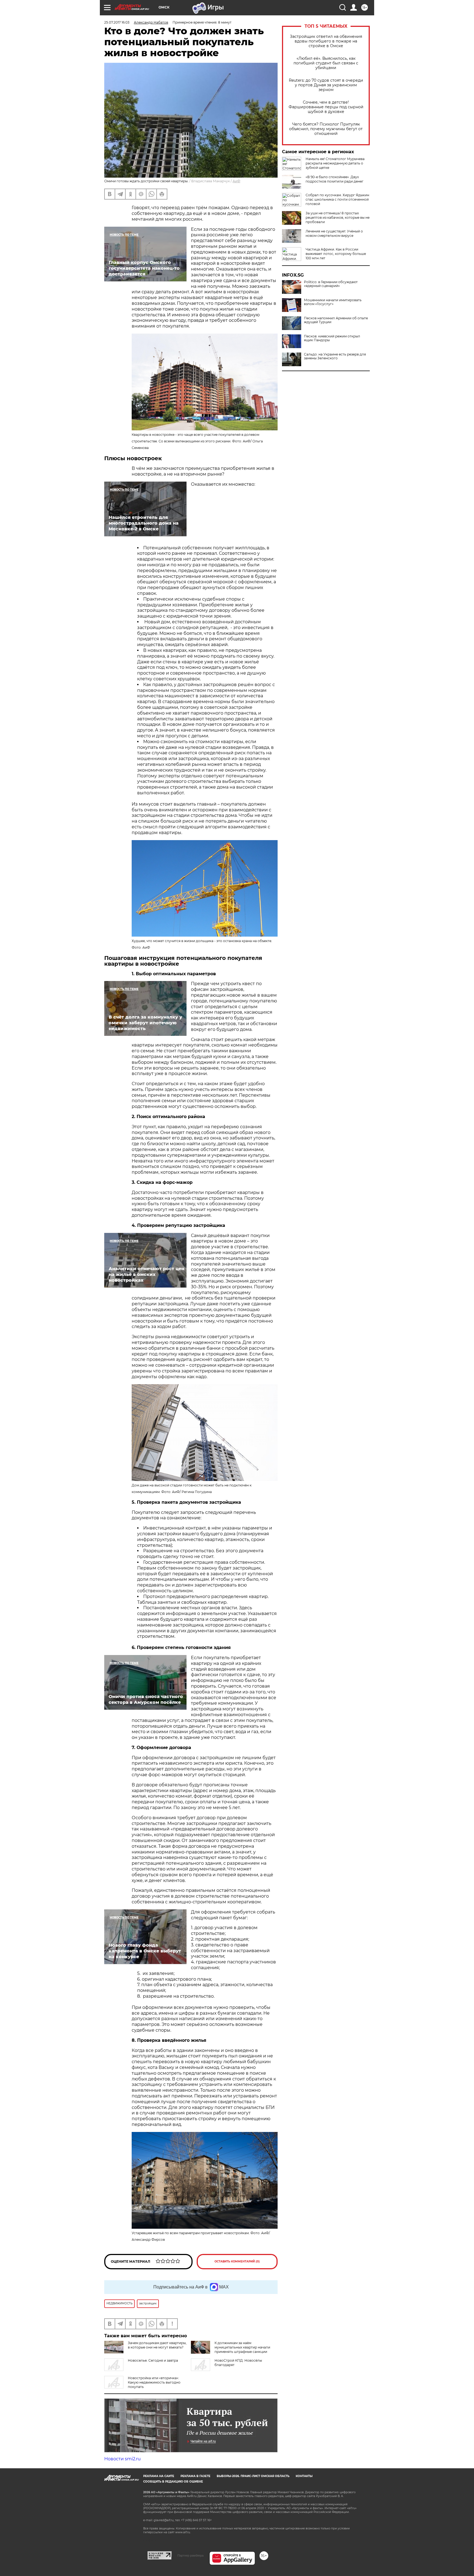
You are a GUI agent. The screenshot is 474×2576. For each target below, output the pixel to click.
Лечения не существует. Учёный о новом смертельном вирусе (334, 233)
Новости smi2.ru (122, 2459)
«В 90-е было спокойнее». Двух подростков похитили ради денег (335, 179)
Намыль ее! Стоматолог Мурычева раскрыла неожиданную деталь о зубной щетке (335, 163)
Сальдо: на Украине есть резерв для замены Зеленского (335, 356)
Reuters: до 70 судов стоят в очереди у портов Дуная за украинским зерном (326, 85)
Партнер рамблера (191, 2555)
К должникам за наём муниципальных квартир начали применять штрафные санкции (242, 2347)
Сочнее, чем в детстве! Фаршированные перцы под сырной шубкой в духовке (326, 107)
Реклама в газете (195, 2476)
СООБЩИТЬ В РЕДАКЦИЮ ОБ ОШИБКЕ (173, 2482)
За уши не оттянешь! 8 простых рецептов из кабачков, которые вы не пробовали (338, 217)
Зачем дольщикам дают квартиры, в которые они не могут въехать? (157, 2345)
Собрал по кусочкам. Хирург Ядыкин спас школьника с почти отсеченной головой (337, 199)
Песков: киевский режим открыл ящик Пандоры (332, 338)
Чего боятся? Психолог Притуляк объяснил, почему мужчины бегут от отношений (326, 129)
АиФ (236, 181)
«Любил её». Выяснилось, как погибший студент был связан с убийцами (326, 63)
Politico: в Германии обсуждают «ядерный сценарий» (331, 284)
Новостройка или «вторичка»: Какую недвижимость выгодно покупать (154, 2382)
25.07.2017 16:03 (117, 22)
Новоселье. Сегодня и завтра (153, 2360)
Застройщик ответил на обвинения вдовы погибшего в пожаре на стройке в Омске (326, 41)
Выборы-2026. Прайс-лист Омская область (253, 2476)
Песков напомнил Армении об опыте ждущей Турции (336, 320)
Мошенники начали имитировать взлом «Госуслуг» (333, 302)
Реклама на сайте (159, 2476)
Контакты (304, 2476)
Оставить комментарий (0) (237, 2261)
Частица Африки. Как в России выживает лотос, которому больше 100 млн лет (336, 254)
